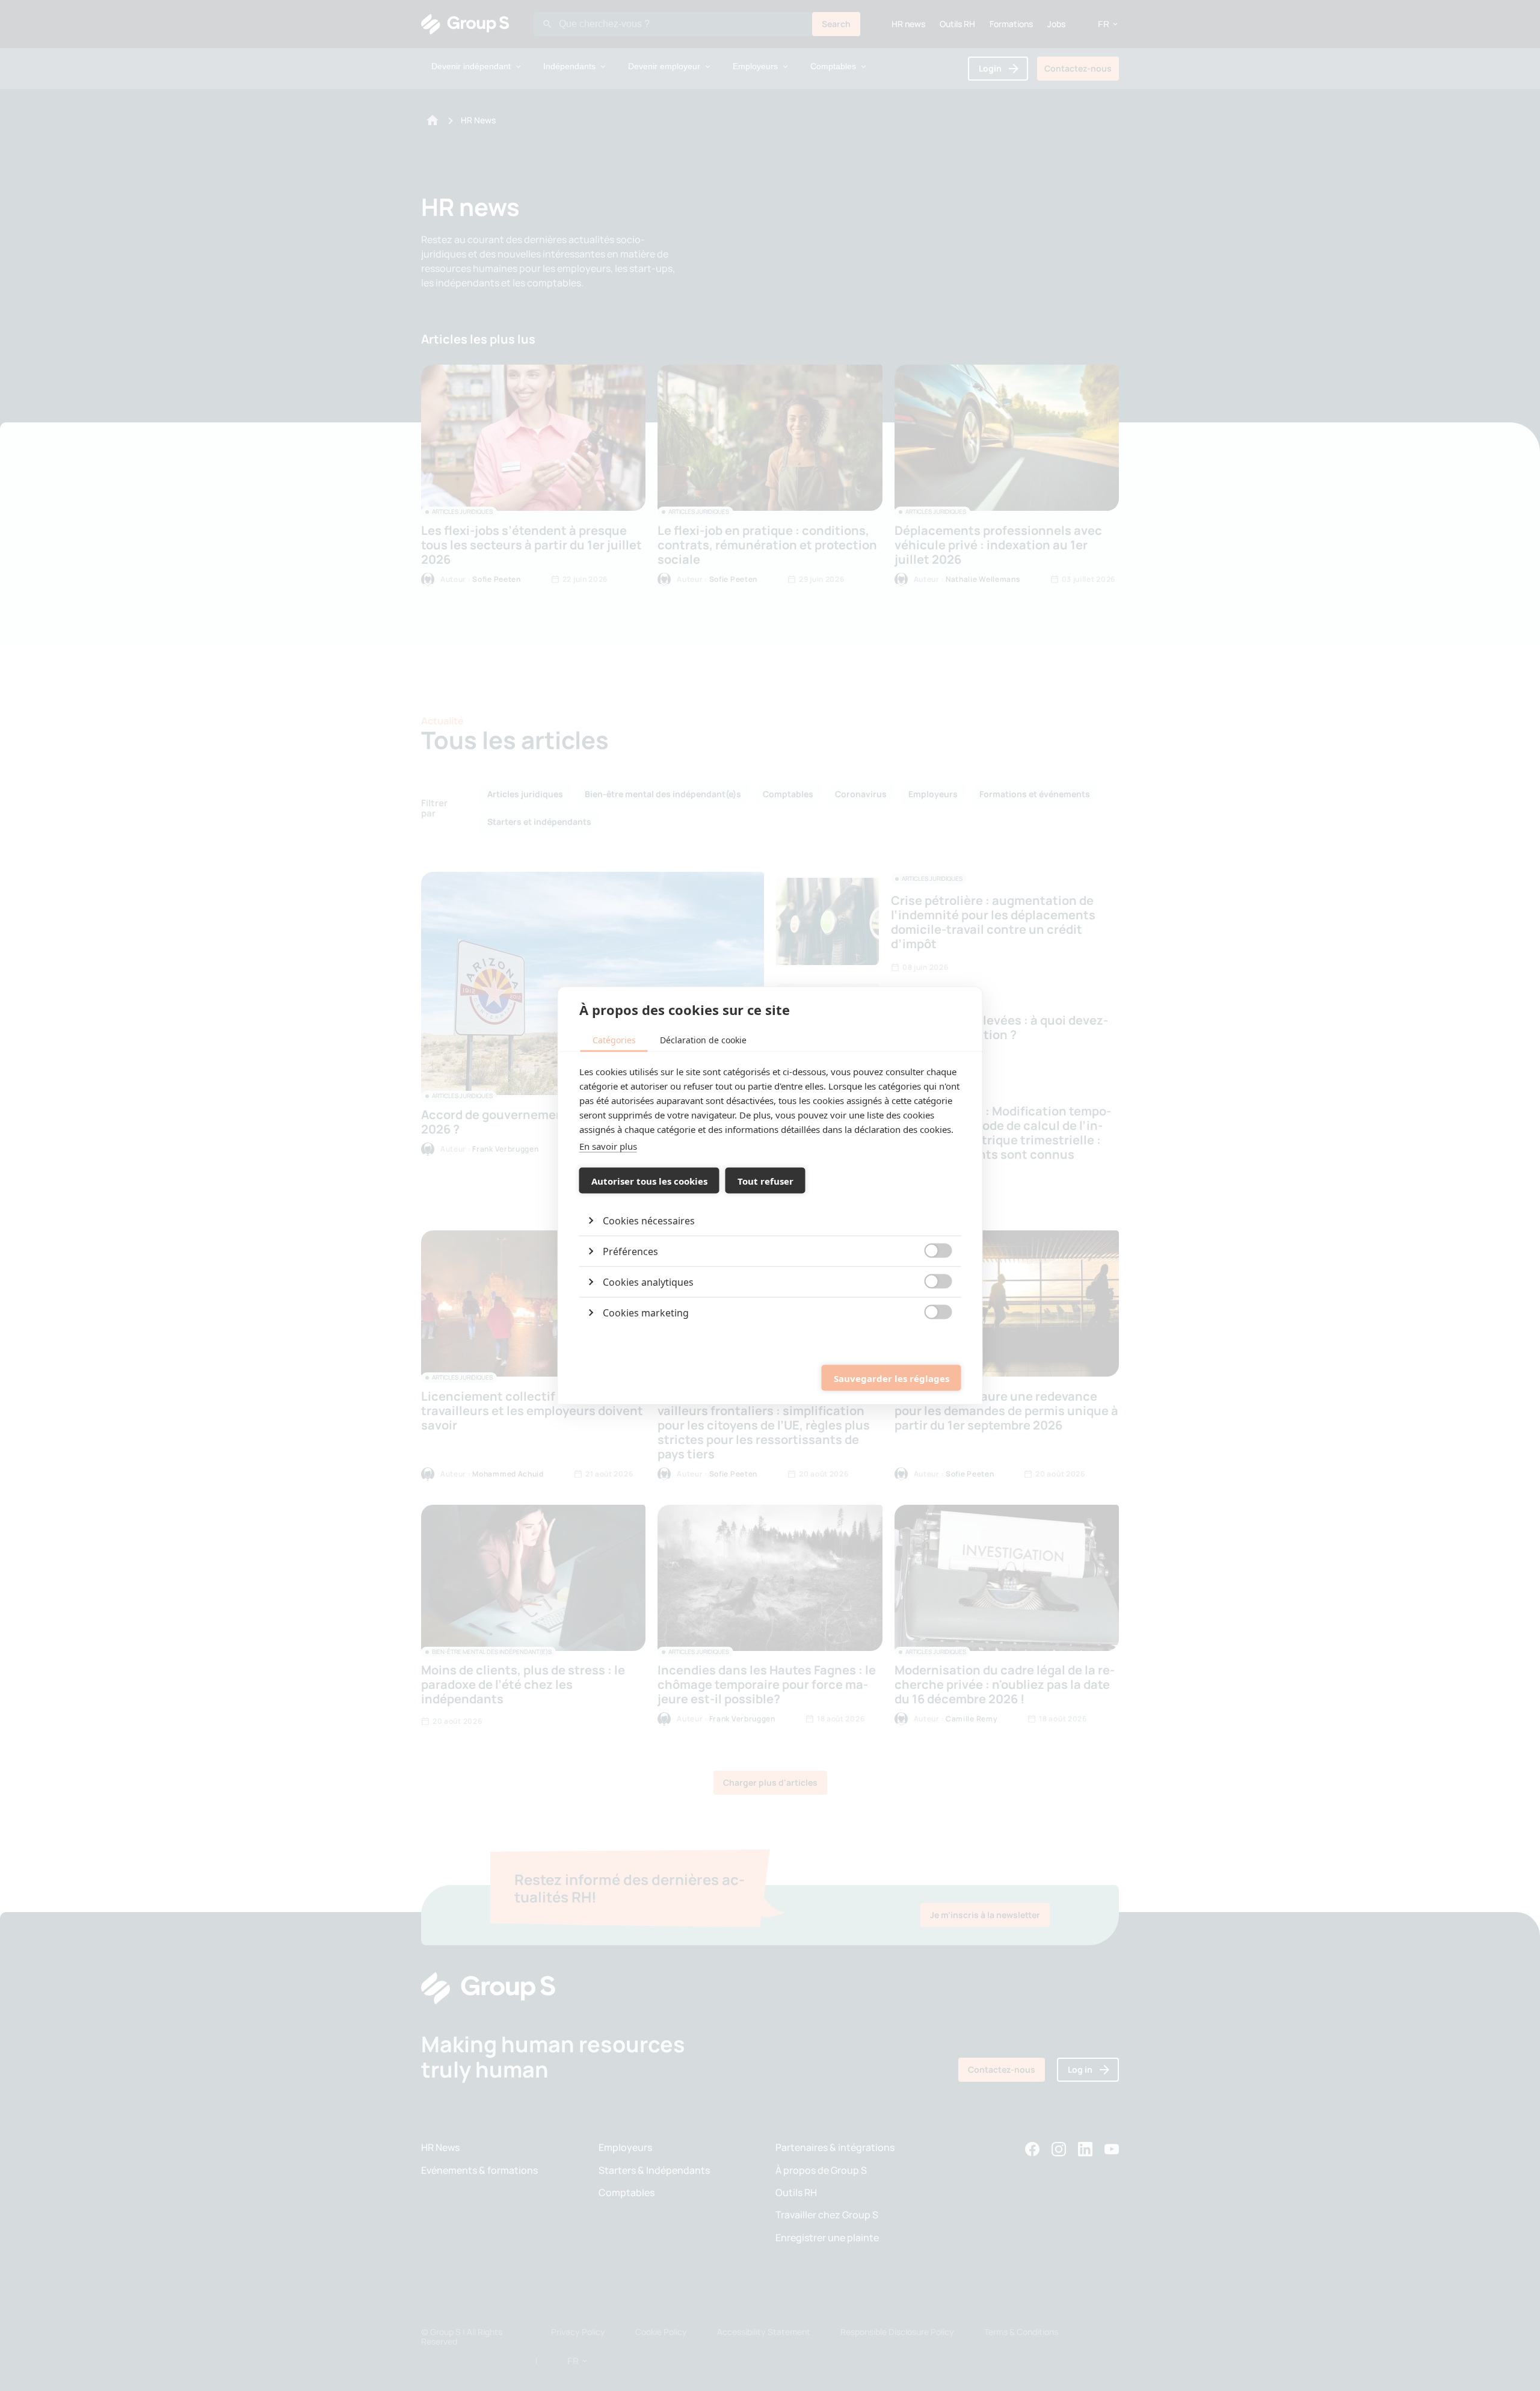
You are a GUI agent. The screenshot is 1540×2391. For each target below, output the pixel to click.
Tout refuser (765, 1180)
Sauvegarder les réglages (892, 1378)
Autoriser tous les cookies (649, 1180)
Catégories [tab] (614, 1040)
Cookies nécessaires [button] (649, 1221)
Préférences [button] (630, 1251)
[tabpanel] (770, 1196)
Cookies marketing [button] (646, 1313)
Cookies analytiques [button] (648, 1282)
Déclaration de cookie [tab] (703, 1040)
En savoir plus (608, 1146)
